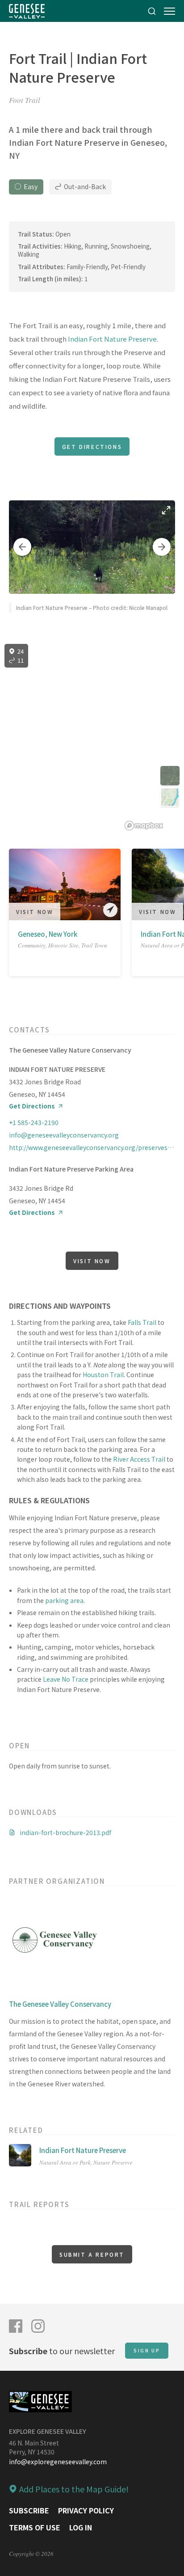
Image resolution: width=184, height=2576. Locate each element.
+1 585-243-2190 (34, 1122)
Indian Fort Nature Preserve (112, 339)
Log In (81, 2527)
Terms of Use (35, 2527)
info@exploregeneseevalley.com (58, 2462)
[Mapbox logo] (144, 826)
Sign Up (147, 2350)
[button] (22, 547)
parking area (64, 1600)
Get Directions (92, 446)
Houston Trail (103, 1375)
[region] (92, 737)
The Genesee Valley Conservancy (60, 2004)
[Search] (152, 11)
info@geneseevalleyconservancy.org (64, 1135)
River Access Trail (139, 1459)
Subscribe (29, 2510)
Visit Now (35, 912)
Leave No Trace (66, 1679)
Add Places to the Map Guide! (74, 2489)
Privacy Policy (86, 2510)
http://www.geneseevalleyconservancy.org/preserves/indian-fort (92, 1147)
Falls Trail (142, 1322)
